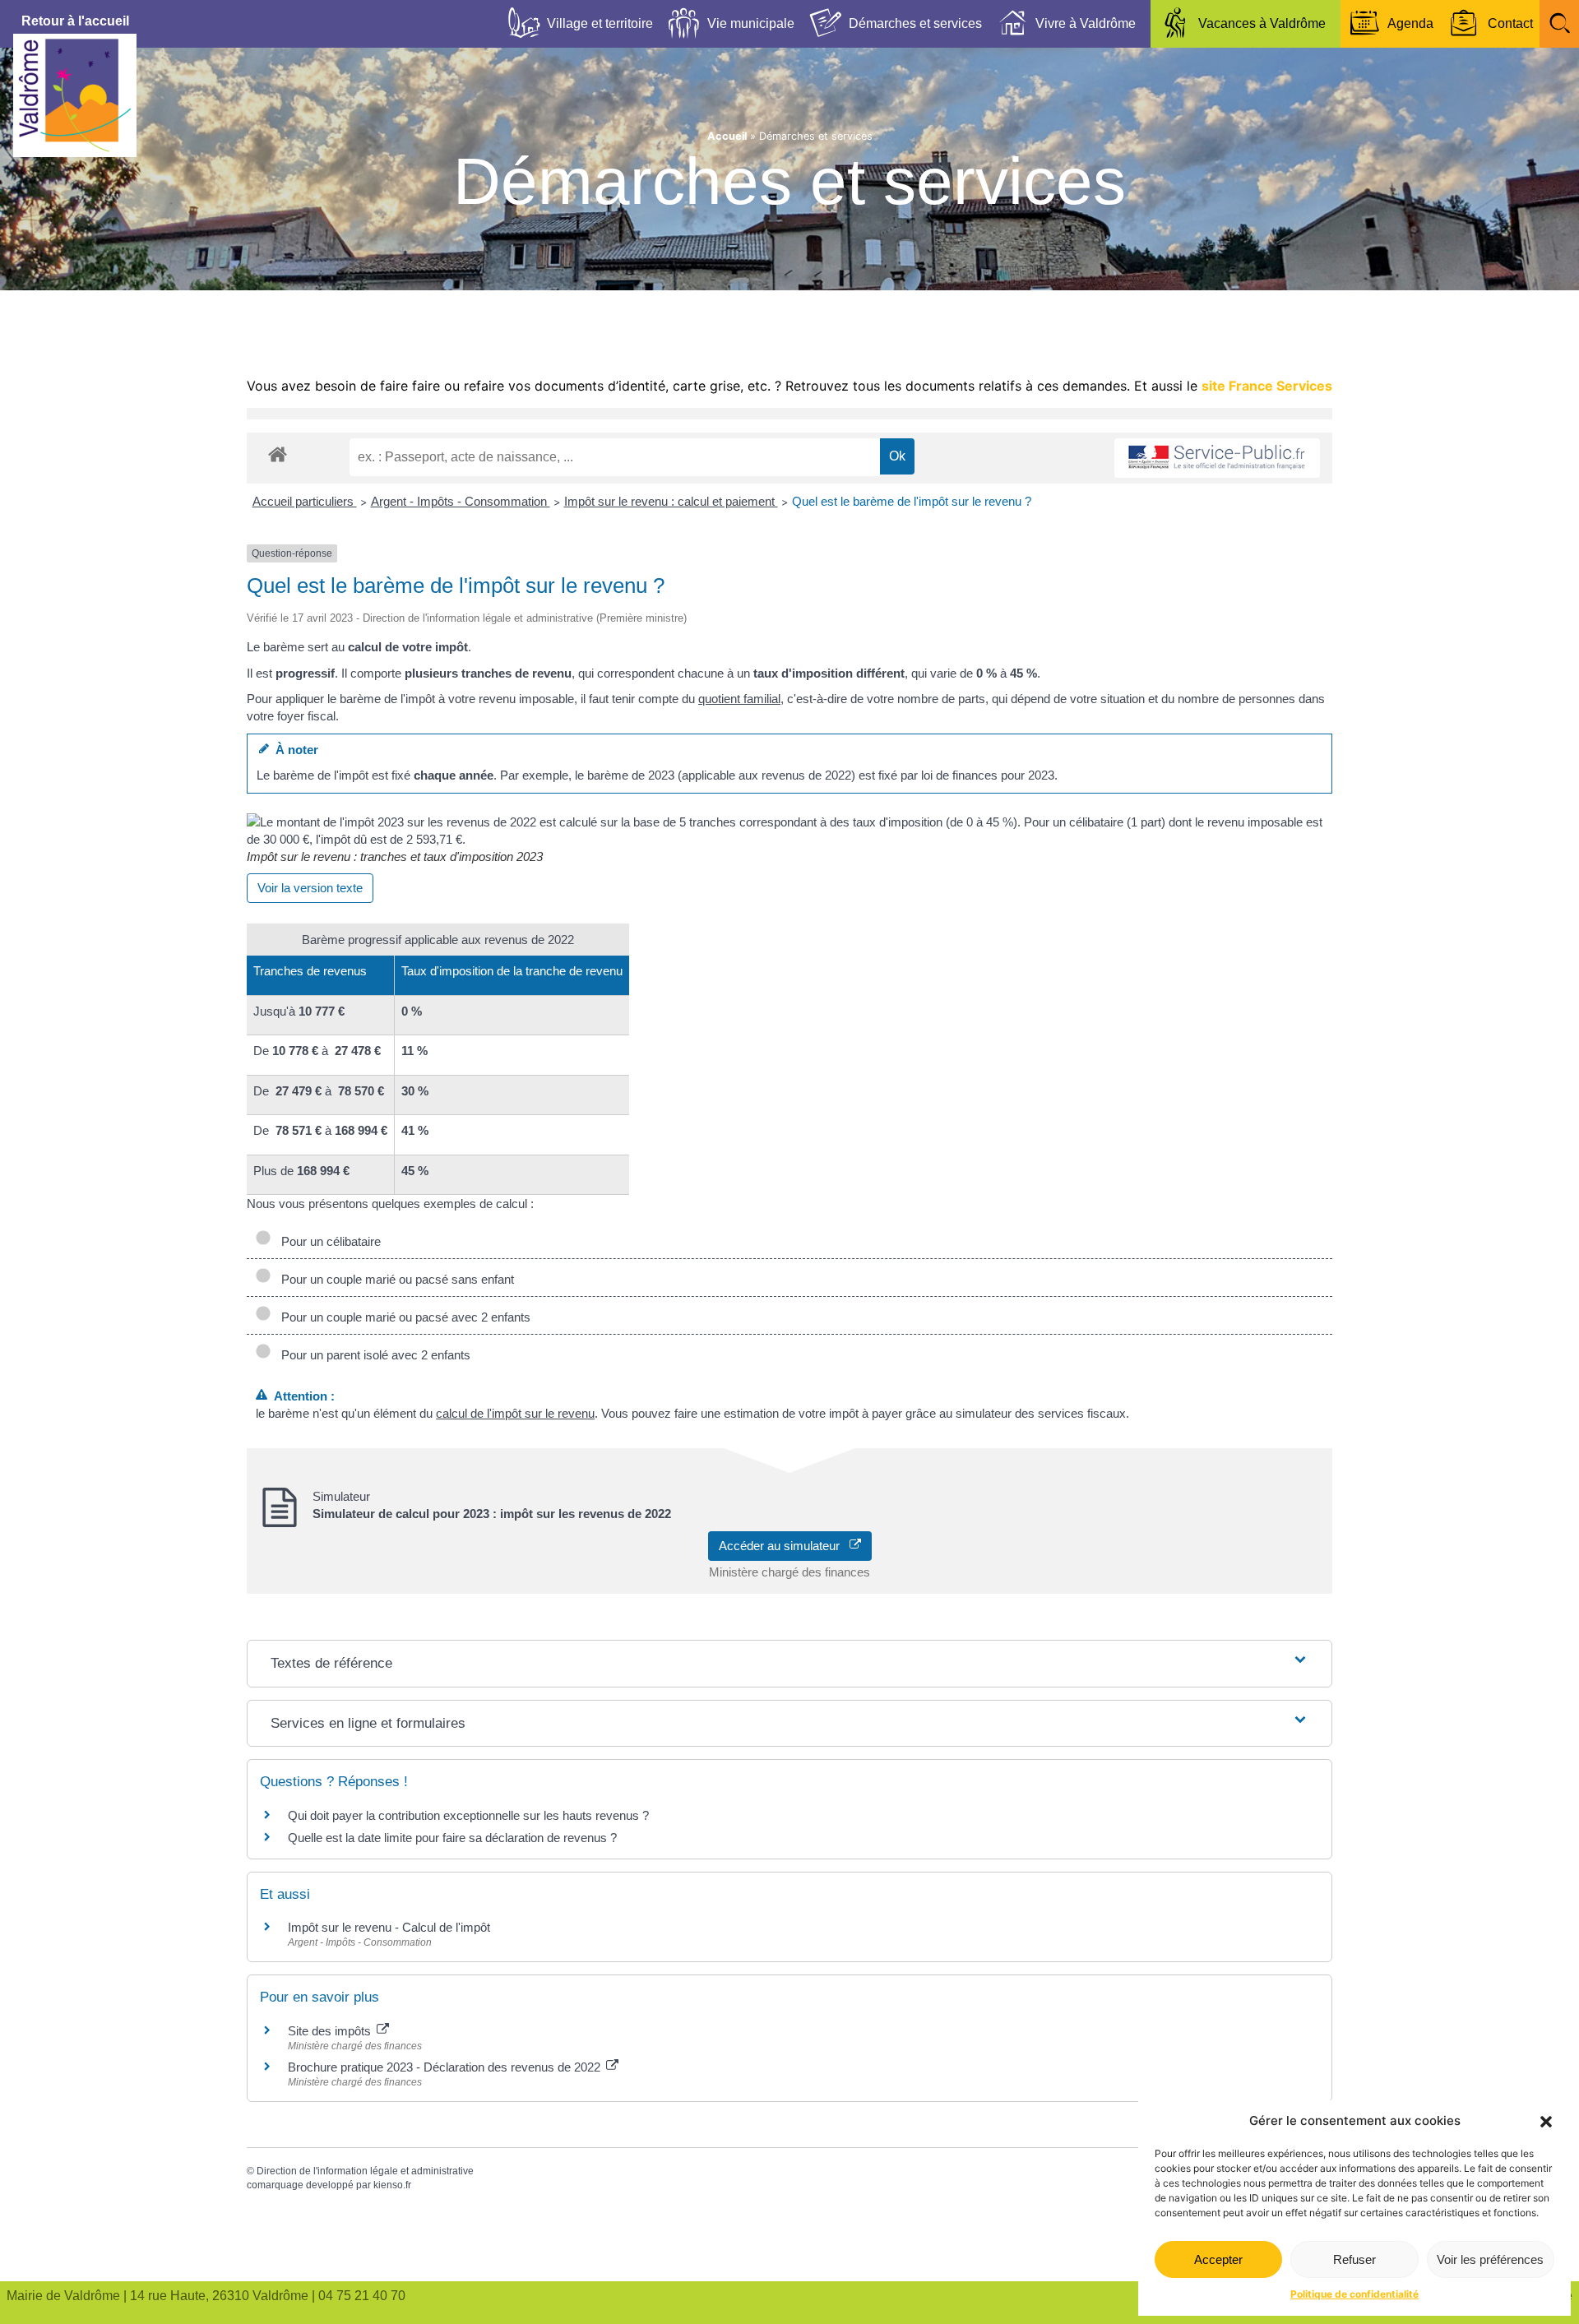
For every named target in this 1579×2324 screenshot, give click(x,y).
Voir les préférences (1490, 2259)
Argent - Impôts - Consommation (461, 501)
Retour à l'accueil (75, 21)
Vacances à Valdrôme (1262, 23)
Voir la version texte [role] (310, 888)
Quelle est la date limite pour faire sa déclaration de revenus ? (452, 1838)
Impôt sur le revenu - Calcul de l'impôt (389, 1927)
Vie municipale (751, 23)
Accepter (1218, 2259)
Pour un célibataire (328, 1241)
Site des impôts (331, 2031)
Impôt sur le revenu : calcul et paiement (671, 501)
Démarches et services (915, 23)
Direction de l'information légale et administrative (365, 2171)
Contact (1510, 23)
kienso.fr (392, 2185)
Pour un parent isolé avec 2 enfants (373, 1355)
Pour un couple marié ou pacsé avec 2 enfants (403, 1317)
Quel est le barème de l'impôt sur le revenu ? (912, 501)
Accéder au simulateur (784, 1546)
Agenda (1410, 23)
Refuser (1354, 2259)
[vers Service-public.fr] (1217, 458)
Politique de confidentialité (1354, 2294)
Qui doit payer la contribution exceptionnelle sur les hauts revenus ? (470, 1815)
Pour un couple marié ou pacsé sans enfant (394, 1279)
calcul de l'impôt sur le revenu (515, 1413)
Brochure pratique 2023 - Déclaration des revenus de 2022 (446, 2067)
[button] (1546, 2122)
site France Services (1267, 386)
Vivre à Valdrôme (1086, 23)
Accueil (727, 136)
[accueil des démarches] (278, 454)
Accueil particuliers (305, 501)
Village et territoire (600, 23)
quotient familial (739, 699)
